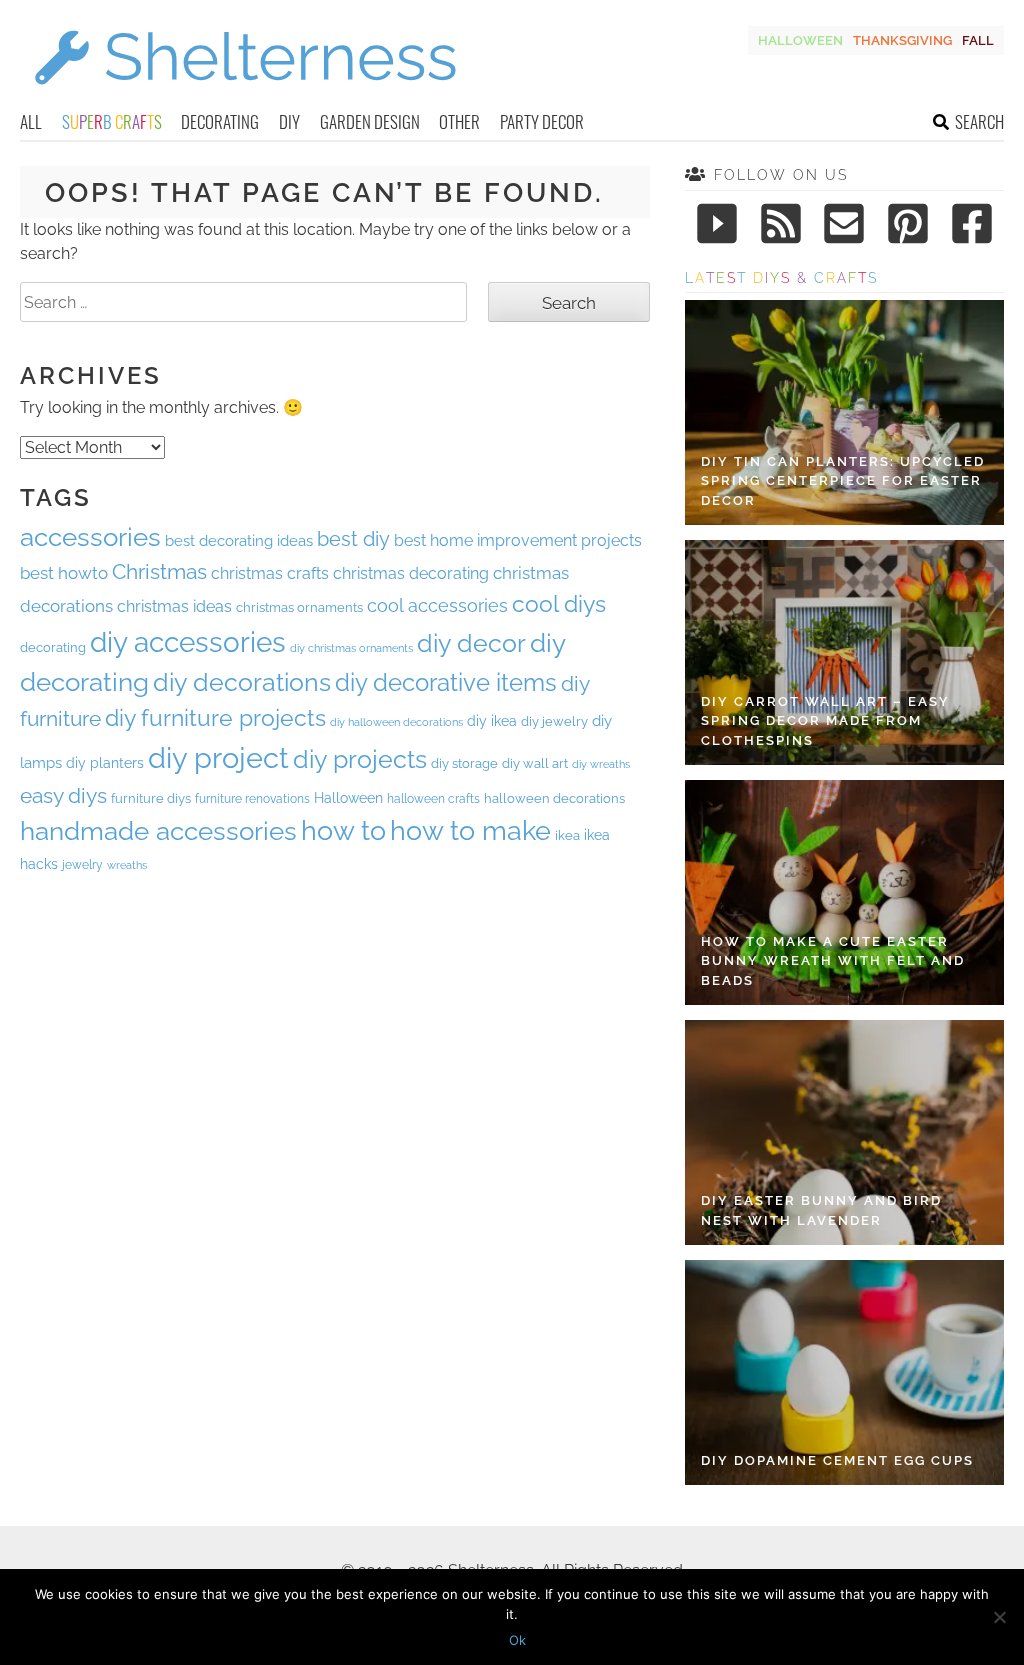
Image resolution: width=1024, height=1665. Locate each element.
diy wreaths (601, 764)
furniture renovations (252, 799)
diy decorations (242, 682)
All (31, 121)
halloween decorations (554, 798)
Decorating (220, 121)
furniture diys (151, 798)
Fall (978, 40)
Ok (517, 1640)
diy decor (471, 643)
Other (459, 121)
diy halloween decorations (396, 722)
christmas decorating (411, 573)
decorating (53, 647)
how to (343, 830)
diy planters (105, 762)
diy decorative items (446, 683)
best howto (64, 573)
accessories (90, 537)
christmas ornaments (299, 607)
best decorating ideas (239, 541)
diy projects (360, 759)
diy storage (464, 763)
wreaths (127, 865)
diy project (218, 757)
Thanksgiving (902, 40)
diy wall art (535, 763)
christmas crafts (270, 573)
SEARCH (979, 121)
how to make (470, 830)
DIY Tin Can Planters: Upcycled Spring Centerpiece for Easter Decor (843, 481)
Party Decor (542, 121)
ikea (567, 835)
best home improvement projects (518, 540)
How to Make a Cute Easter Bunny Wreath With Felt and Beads (833, 961)
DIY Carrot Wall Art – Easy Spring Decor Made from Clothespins (825, 721)
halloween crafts (433, 798)
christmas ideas (174, 606)
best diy (353, 539)
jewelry (82, 865)
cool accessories (437, 605)
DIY (289, 121)
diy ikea (492, 721)
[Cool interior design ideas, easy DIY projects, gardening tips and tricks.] (245, 96)
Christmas (159, 571)
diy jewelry (554, 721)
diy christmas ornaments (351, 648)
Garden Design (370, 121)
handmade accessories (158, 831)
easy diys (63, 795)
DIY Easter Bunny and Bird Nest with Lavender (821, 1210)
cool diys (559, 604)
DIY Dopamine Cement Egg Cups (837, 1460)
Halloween (800, 40)
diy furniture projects (215, 718)
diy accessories (188, 642)
